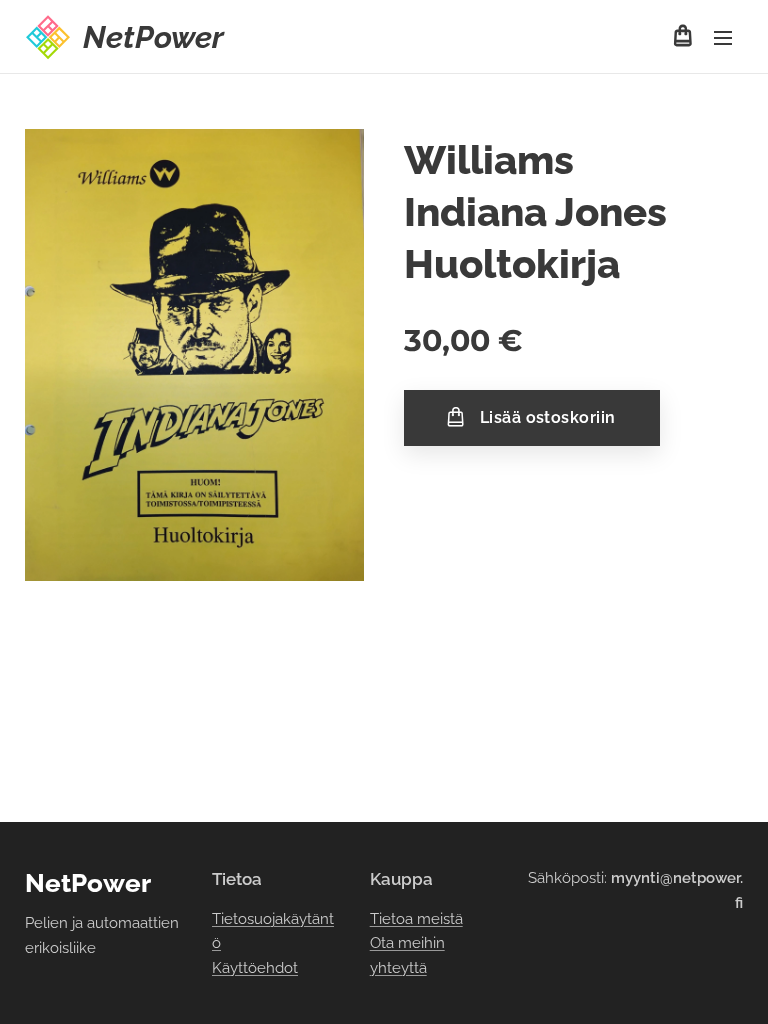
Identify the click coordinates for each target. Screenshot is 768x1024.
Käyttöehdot (255, 968)
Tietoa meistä (416, 919)
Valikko (723, 37)
